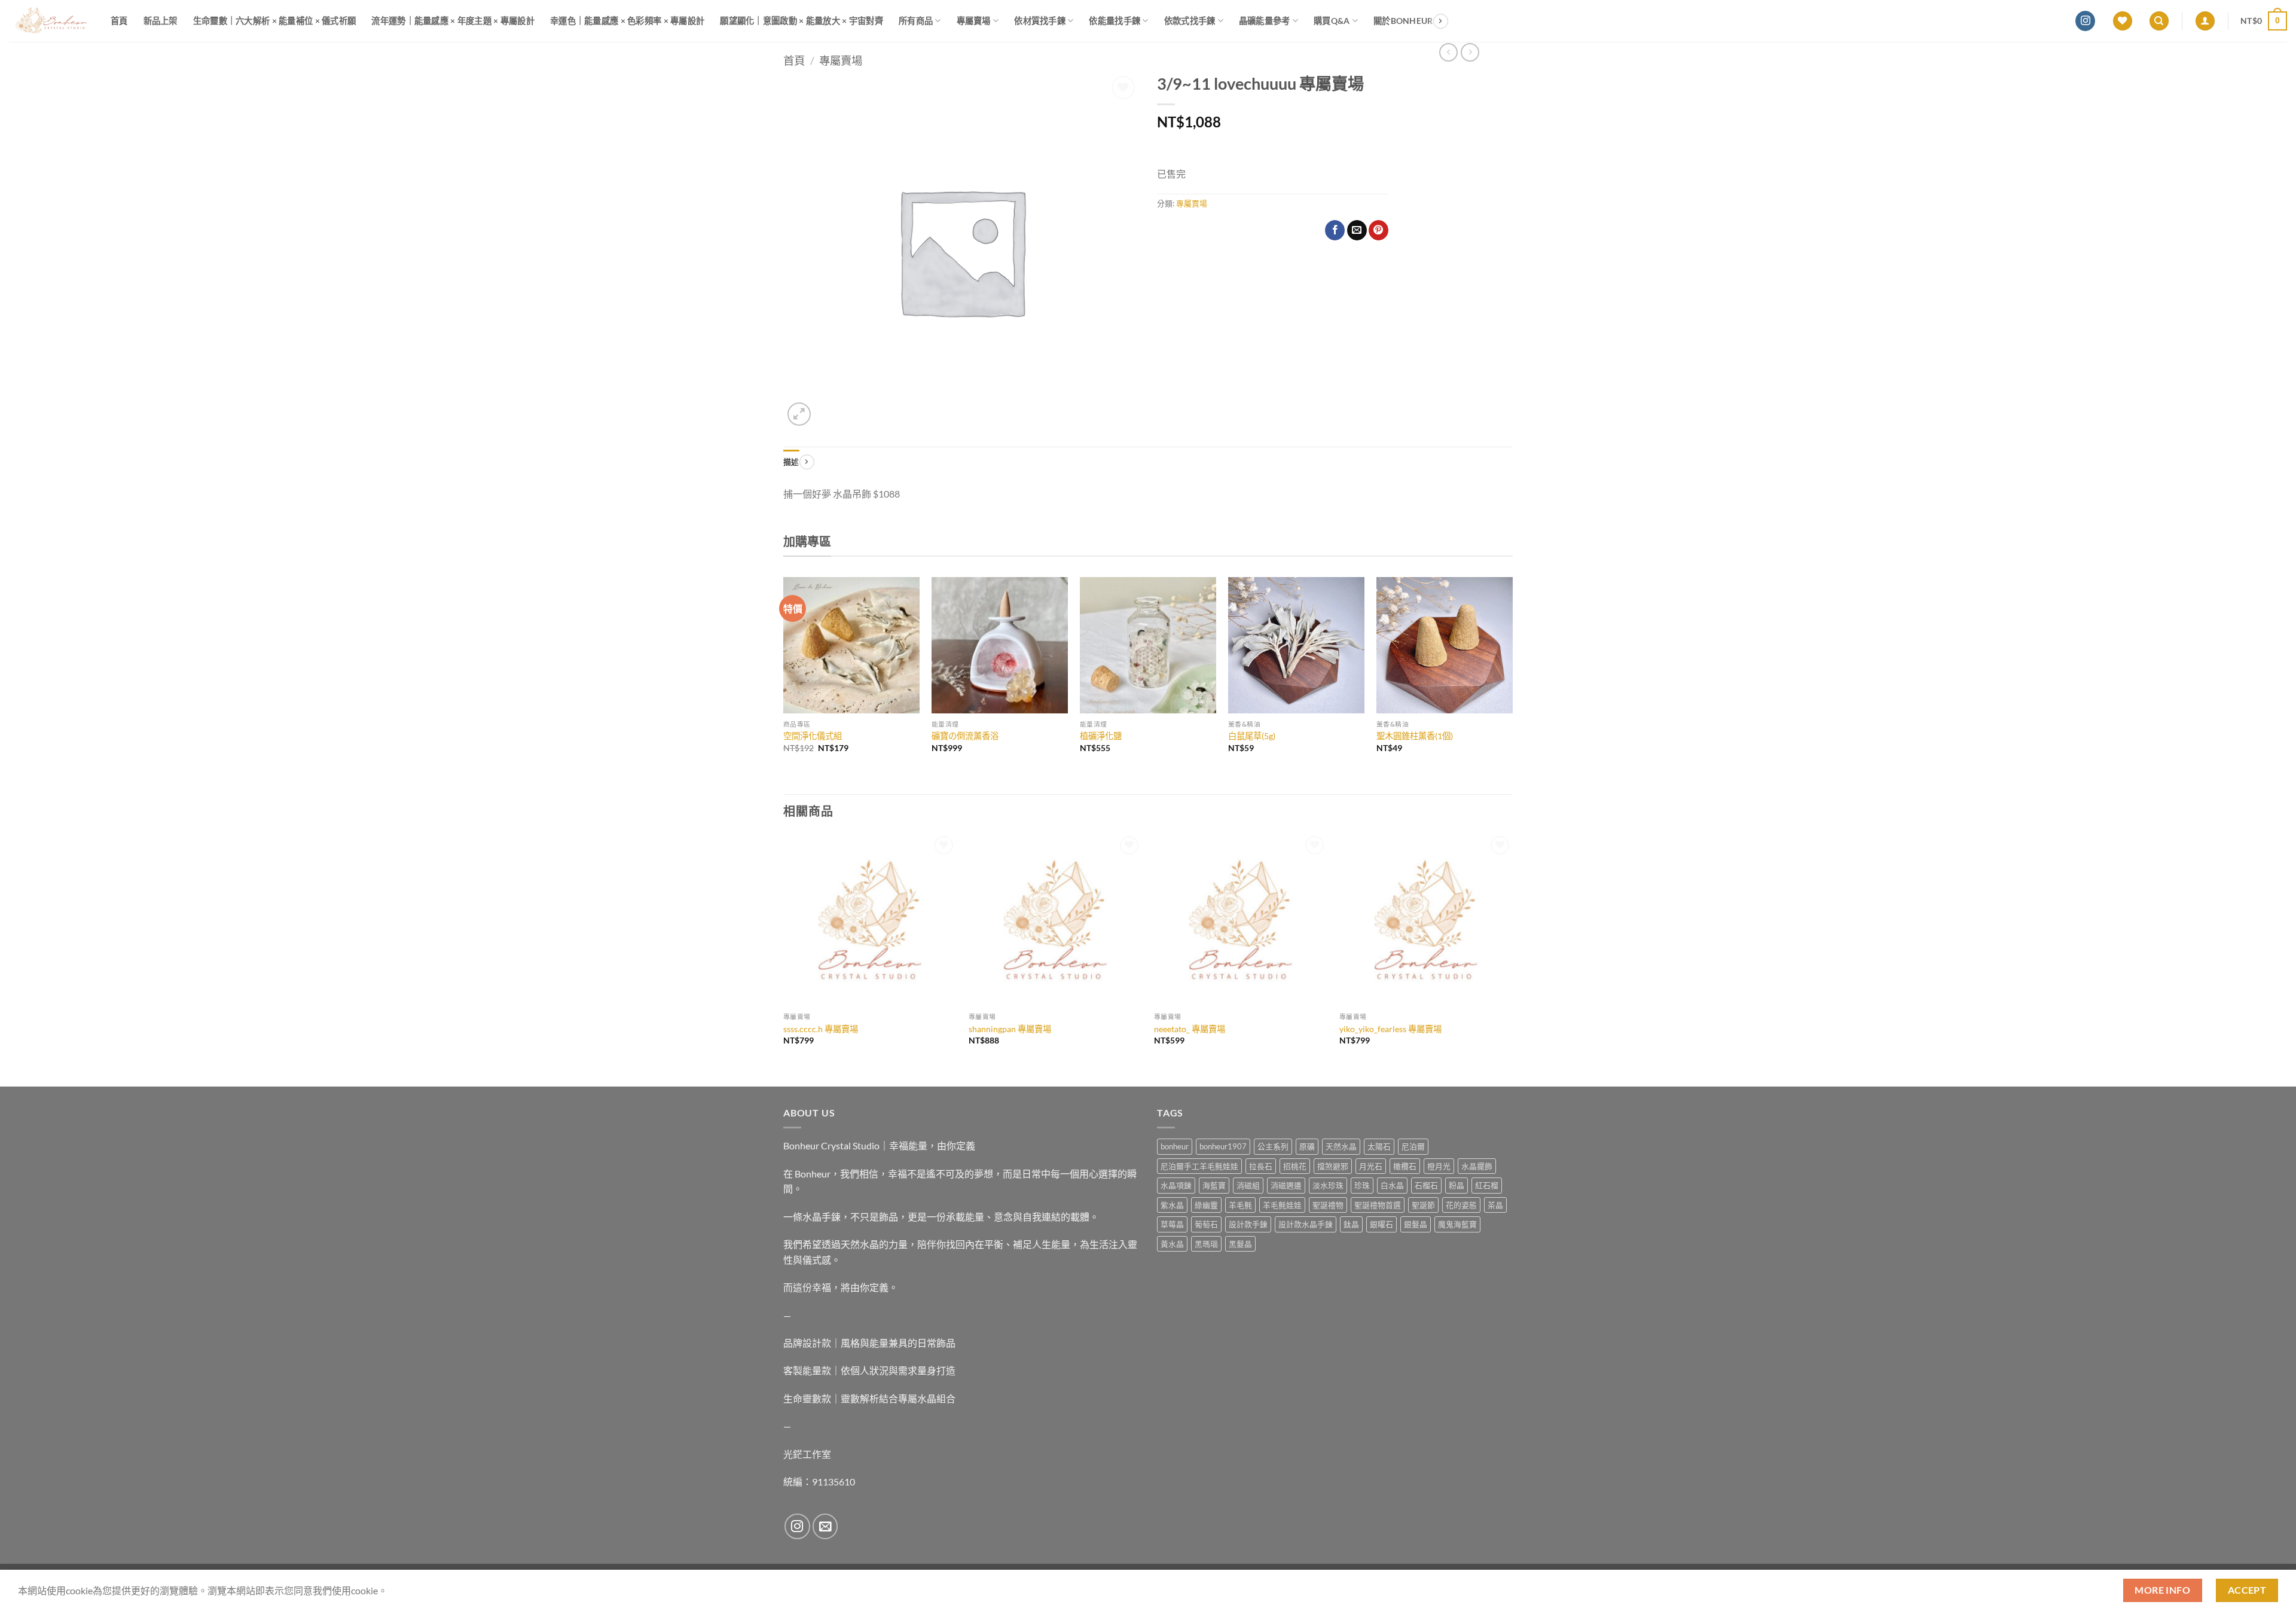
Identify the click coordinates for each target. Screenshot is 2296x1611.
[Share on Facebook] (1335, 230)
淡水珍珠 (1328, 1185)
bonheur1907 (1223, 1146)
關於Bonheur (1403, 21)
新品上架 (161, 21)
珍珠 (1362, 1185)
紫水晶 (1172, 1205)
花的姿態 (1461, 1205)
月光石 (1371, 1166)
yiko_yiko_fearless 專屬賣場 (1390, 1029)
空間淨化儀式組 (813, 736)
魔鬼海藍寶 (1457, 1224)
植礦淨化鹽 (1101, 736)
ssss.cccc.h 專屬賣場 (821, 1029)
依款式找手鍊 (1190, 21)
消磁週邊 (1286, 1185)
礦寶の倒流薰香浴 (965, 736)
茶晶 (1495, 1205)
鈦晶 (1351, 1224)
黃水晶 (1172, 1244)
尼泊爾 (1413, 1146)
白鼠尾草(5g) (1252, 736)
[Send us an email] (825, 1526)
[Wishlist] (2123, 21)
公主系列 (1273, 1146)
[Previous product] (1470, 52)
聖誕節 (1423, 1205)
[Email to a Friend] (1357, 230)
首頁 (119, 21)
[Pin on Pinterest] (1378, 230)
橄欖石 (1405, 1166)
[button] (2205, 21)
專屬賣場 (974, 21)
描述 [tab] (791, 462)
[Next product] (1448, 52)
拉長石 (1261, 1166)
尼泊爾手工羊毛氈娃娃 (1199, 1166)
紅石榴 (1487, 1185)
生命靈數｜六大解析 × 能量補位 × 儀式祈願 (275, 21)
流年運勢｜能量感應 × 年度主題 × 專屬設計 (453, 21)
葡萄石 (1206, 1224)
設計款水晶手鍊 (1306, 1224)
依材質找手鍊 (1040, 21)
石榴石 (1426, 1185)
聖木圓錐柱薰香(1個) (1415, 736)
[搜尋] (2159, 21)
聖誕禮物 (1328, 1205)
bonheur (1175, 1146)
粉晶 (1457, 1185)
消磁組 (1248, 1185)
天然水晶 (1341, 1146)
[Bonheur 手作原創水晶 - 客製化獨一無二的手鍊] (51, 21)
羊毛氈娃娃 (1282, 1205)
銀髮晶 (1416, 1224)
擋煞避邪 (1333, 1166)
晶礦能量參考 (1265, 21)
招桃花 (1295, 1166)
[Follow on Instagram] (2085, 21)
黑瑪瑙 (1206, 1244)
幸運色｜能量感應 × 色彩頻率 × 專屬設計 (627, 21)
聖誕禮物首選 (1378, 1205)
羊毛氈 (1240, 1205)
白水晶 (1392, 1185)
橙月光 (1439, 1166)
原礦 (1307, 1146)
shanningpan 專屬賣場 (1010, 1029)
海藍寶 (1214, 1185)
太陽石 (1379, 1146)
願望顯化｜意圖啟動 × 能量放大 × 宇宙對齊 (802, 21)
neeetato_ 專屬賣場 (1190, 1029)
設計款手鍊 (1248, 1224)
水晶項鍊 (1176, 1185)
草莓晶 (1172, 1224)
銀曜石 (1381, 1224)
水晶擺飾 (1477, 1166)
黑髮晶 (1240, 1244)
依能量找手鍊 (1115, 21)
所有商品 (916, 21)
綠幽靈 (1206, 1205)
